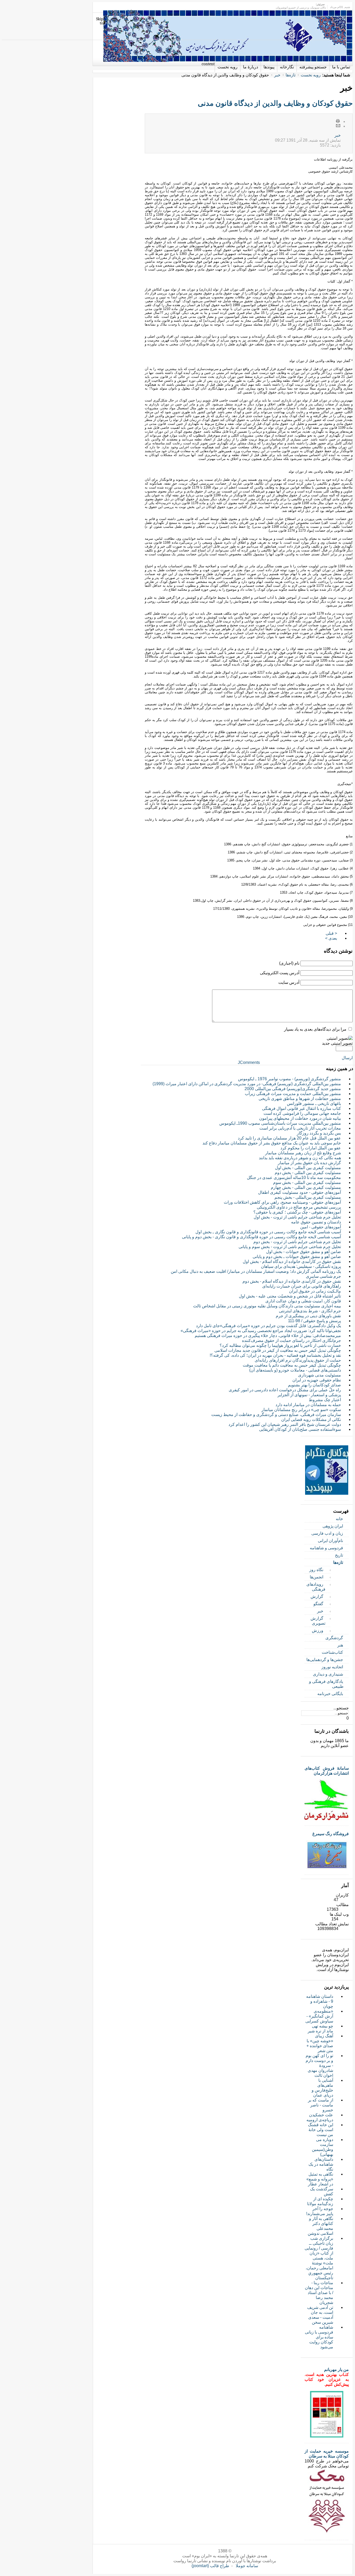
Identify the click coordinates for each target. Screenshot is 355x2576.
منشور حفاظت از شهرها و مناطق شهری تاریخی (300, 1099)
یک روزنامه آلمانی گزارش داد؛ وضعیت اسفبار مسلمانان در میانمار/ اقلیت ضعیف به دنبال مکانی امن (256, 1271)
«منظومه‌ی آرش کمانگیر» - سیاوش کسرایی (319, 2016)
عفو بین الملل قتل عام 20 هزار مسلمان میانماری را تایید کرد (289, 1138)
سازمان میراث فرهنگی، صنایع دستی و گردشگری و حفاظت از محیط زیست (276, 1415)
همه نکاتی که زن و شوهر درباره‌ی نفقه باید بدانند (300, 1158)
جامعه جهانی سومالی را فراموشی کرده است (302, 1113)
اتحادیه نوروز (332, 1667)
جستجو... (341, 1708)
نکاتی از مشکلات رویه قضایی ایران (311, 1419)
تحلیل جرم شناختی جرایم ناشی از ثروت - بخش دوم (297, 1242)
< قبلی (331, 933)
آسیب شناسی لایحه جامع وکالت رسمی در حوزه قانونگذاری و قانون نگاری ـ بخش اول (268, 1232)
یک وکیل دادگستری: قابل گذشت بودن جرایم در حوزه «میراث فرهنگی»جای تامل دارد (268, 1326)
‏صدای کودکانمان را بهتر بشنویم (314, 1385)
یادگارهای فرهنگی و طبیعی (326, 1684)
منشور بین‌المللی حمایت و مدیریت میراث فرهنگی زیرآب (293, 1094)
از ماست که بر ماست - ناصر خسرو (321, 2105)
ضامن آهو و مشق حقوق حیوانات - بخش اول (304, 1252)
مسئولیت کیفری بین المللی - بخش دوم (308, 1173)
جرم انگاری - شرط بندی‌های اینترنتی (310, 1311)
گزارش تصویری (318, 1621)
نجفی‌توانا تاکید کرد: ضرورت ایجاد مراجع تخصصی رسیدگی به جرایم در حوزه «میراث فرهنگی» (261, 1331)
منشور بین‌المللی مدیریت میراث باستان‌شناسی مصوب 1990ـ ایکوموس (280, 1123)
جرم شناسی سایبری (323, 1276)
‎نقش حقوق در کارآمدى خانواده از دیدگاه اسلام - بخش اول (292, 1261)
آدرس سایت (289, 982)
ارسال (347, 1058)
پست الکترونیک (338, 126)
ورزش (318, 1630)
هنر (340, 1645)
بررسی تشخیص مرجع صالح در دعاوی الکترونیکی (299, 1207)
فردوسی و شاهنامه (326, 1548)
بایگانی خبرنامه (330, 1694)
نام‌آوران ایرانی (330, 1541)
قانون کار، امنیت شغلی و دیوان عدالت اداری (303, 1301)
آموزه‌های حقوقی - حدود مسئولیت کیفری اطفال (300, 1192)
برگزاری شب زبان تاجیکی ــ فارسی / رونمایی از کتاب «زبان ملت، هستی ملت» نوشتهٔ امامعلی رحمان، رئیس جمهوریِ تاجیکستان (319, 2258)
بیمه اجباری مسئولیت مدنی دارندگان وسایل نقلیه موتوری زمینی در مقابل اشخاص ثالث (267, 1306)
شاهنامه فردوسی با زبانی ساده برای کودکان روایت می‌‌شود (319, 2337)
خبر (277, 75)
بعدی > (331, 938)
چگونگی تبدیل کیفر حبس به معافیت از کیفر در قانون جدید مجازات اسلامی (278, 1350)
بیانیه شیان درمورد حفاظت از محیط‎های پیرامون (300, 1118)
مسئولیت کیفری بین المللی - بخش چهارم (306, 1187)
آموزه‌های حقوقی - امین (321, 1227)
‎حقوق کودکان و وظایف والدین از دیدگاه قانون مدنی (275, 103)
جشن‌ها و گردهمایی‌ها (325, 1660)
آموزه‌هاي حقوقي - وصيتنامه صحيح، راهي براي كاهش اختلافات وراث (282, 1202)
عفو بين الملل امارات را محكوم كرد (311, 1148)
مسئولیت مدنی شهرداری (320, 1375)
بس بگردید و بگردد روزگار (319, 1133)
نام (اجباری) (289, 963)
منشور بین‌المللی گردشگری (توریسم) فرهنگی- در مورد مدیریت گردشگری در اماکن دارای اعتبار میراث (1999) (247, 1084)
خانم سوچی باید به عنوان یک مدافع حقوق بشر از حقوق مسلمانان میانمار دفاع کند (272, 1143)
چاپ (338, 121)
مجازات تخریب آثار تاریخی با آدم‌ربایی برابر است (300, 1128)
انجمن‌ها (317, 1577)
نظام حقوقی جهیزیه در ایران (317, 1380)
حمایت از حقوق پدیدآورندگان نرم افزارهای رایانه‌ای (298, 1360)
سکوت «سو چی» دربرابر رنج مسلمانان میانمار (301, 1410)
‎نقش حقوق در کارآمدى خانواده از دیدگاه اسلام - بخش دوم (292, 1281)
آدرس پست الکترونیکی (280, 973)
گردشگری (334, 1638)
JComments (249, 1062)
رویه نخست (311, 75)
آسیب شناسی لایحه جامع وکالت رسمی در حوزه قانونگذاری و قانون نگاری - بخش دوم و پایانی (261, 1237)
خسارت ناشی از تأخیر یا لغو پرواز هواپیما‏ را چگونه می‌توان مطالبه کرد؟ (280, 1345)
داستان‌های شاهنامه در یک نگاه (321, 2164)
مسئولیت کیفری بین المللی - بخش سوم (307, 1182)
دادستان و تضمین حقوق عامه (316, 1222)
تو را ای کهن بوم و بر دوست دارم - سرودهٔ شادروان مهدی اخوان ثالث (319, 2066)
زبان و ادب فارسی (327, 1533)
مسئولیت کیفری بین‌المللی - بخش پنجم (308, 1197)
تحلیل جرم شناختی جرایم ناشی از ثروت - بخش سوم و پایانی (290, 1247)
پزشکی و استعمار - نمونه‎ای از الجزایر (309, 1395)
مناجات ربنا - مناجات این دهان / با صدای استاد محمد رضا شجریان (319, 2293)
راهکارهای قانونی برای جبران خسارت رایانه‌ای (302, 1286)
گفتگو (318, 1604)
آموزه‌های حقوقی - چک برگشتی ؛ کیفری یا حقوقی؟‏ (297, 1212)
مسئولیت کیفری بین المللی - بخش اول (308, 1168)
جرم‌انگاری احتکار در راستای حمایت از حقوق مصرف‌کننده (291, 1340)
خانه (339, 1519)
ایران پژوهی (333, 1526)
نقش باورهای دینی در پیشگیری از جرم (308, 1316)
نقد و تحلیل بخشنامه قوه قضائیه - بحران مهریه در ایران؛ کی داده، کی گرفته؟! (275, 1355)
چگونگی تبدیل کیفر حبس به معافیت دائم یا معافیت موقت (292, 1365)
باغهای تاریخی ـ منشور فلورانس (314, 1103)
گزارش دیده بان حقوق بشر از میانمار (309, 1163)
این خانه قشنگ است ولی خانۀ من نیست (321, 2130)
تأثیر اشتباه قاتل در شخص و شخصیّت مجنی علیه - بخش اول (290, 1296)
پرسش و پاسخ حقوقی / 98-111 (314, 1321)
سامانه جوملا (247, 2566)
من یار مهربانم (336, 2370)
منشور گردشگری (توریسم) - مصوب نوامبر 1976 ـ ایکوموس (290, 1079)
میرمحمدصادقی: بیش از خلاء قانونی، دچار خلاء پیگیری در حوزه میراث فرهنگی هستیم (268, 1336)
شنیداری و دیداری (328, 1674)
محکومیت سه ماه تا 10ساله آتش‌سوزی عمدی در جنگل (294, 1178)
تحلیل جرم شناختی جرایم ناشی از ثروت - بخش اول (297, 1217)
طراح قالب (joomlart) (210, 2566)
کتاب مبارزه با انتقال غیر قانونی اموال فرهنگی (301, 1108)
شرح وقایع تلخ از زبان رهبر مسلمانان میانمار (303, 1153)
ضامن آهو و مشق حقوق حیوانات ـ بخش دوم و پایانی (297, 1257)
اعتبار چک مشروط (325, 1400)
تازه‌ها (291, 75)
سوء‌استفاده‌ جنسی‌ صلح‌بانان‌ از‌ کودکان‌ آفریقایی (300, 1429)
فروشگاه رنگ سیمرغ (331, 1834)
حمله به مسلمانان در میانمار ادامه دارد (308, 1405)
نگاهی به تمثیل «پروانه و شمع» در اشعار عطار (320, 2179)
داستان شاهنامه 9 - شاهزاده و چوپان (320, 2001)
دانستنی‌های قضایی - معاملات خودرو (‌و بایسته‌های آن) (295, 1370)
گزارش (317, 1596)
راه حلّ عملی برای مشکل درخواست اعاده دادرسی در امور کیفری (285, 1390)
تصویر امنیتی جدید (337, 1043)
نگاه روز (316, 1570)
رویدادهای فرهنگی (316, 1587)
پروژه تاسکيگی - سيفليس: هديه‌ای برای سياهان (301, 1266)
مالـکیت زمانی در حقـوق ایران (315, 1291)
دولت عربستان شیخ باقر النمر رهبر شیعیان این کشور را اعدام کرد (285, 1424)
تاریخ (339, 1555)
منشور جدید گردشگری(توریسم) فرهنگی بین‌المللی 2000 (293, 1089)
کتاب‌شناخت (332, 1652)
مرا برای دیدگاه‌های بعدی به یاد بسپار (315, 1029)
